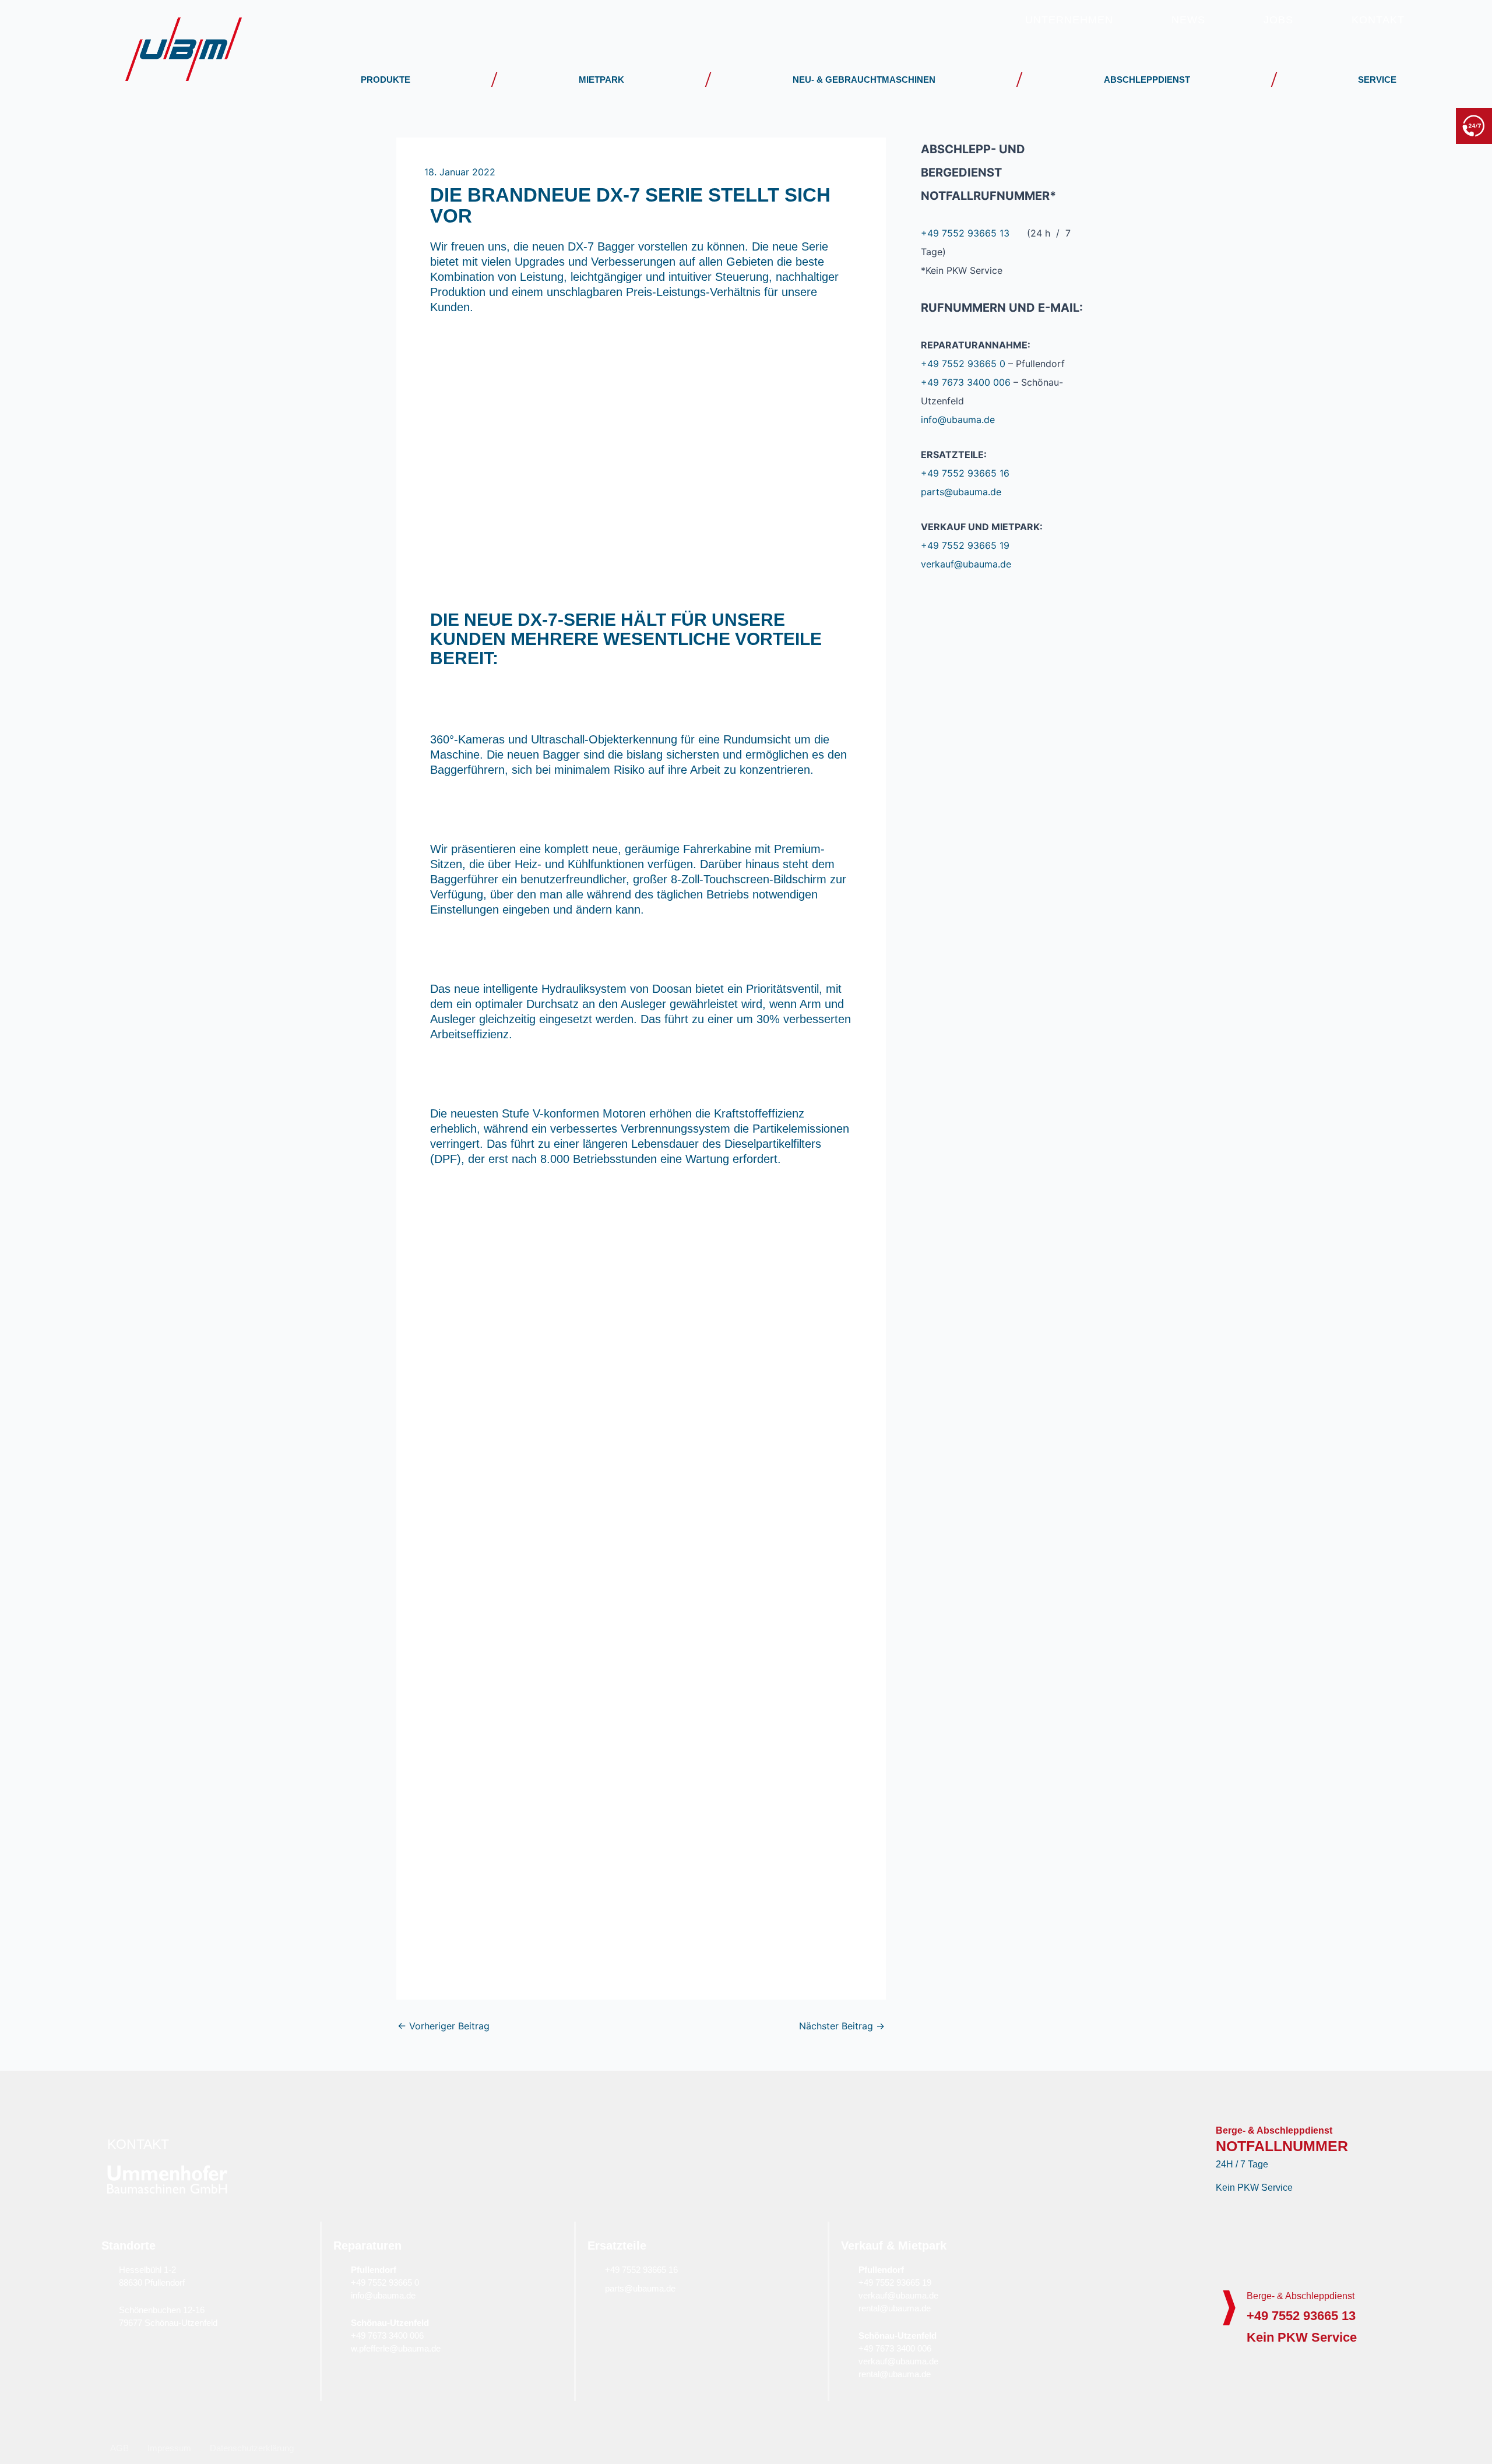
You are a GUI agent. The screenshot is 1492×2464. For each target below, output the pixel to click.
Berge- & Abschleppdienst (1301, 2296)
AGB (119, 2448)
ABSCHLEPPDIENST (1147, 80)
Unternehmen (1069, 20)
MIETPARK (601, 80)
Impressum (169, 2448)
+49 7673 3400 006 (966, 382)
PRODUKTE (386, 80)
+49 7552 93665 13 (1398, 125)
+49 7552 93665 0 (963, 364)
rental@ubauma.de (895, 2308)
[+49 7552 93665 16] (593, 2269)
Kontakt (1378, 20)
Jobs (1278, 20)
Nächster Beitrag (842, 2026)
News (1188, 20)
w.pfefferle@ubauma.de (396, 2348)
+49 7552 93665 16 (965, 473)
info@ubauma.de (958, 420)
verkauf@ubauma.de (966, 564)
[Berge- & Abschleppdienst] (1229, 2308)
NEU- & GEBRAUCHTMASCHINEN (864, 80)
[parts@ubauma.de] (593, 2288)
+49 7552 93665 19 (965, 545)
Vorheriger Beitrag (444, 2026)
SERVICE (1377, 80)
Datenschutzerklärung (252, 2448)
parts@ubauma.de (961, 492)
